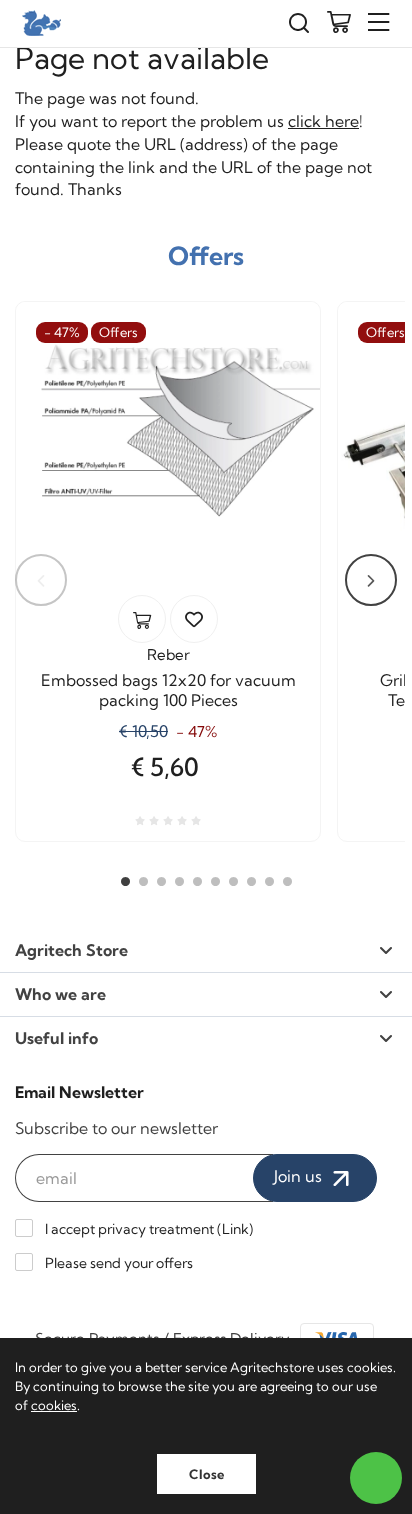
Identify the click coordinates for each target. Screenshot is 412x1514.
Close (206, 1474)
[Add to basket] (142, 619)
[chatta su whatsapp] (376, 1478)
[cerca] (299, 23)
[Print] (194, 619)
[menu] (379, 22)
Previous (41, 580)
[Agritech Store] (40, 23)
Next (371, 580)
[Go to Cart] (339, 24)
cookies (54, 1405)
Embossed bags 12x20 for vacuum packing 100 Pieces (168, 690)
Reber (168, 654)
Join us (300, 1176)
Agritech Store (71, 950)
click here (323, 121)
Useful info (56, 1038)
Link (235, 1229)
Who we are (60, 994)
